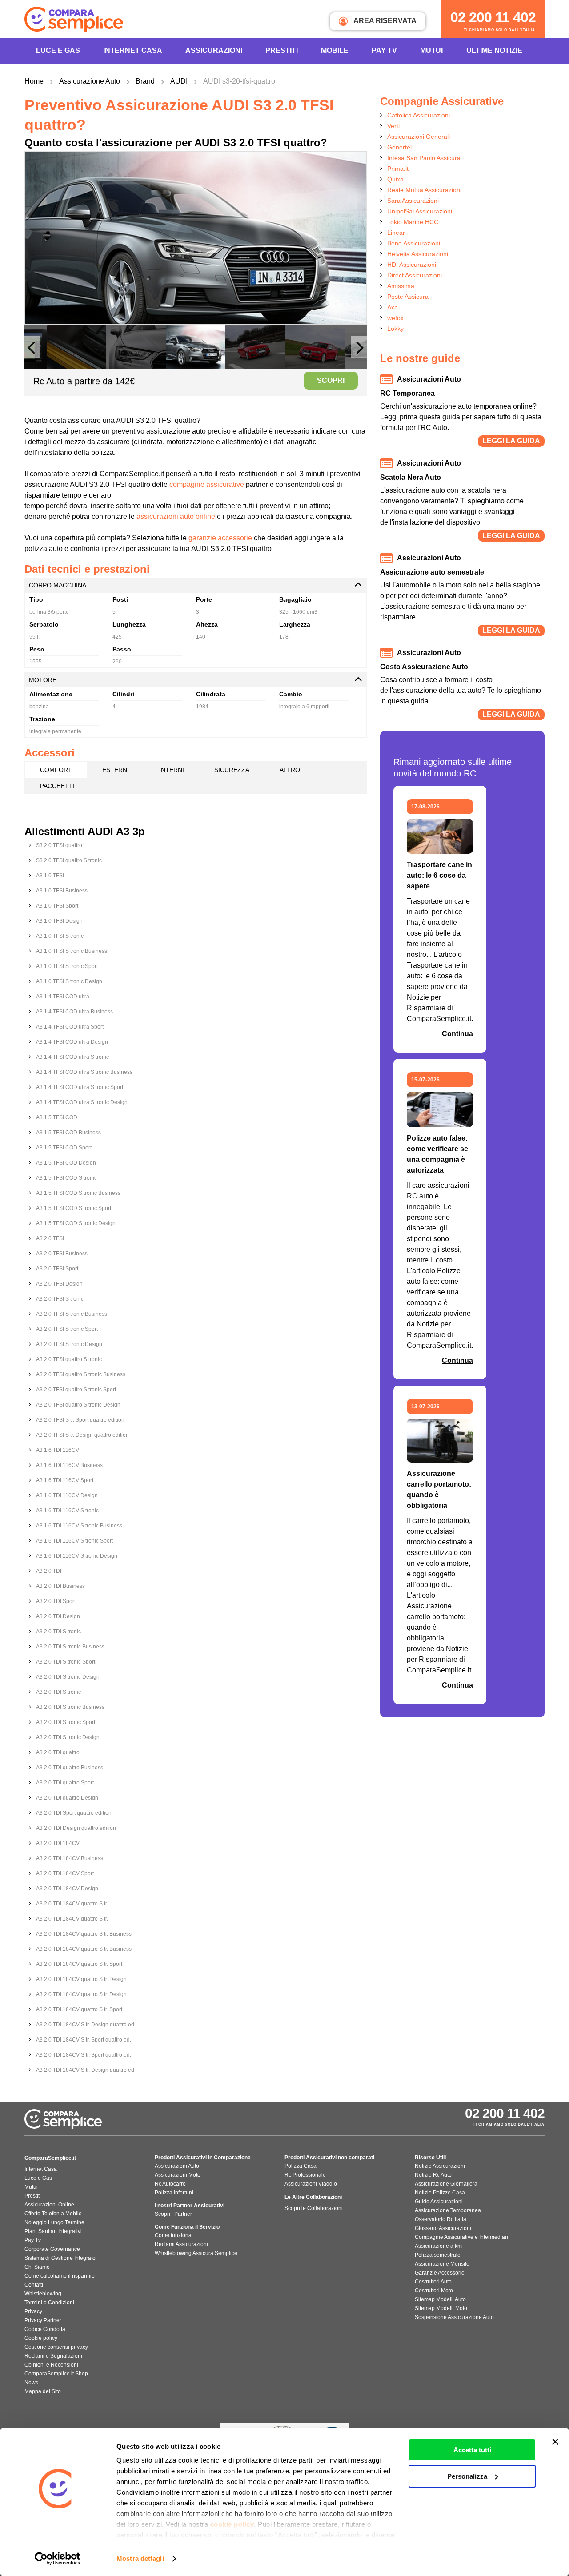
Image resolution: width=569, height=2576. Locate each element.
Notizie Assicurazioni (440, 2166)
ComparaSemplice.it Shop (56, 2374)
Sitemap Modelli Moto (441, 2308)
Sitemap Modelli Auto (440, 2299)
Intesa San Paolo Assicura (424, 158)
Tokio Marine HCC (413, 222)
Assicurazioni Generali (419, 137)
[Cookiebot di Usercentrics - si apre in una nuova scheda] (58, 2559)
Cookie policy (41, 2338)
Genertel (399, 147)
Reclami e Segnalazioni (53, 2356)
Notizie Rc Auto (433, 2175)
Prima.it (398, 169)
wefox (395, 318)
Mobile (335, 50)
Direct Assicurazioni (415, 275)
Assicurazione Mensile (442, 2264)
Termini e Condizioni (49, 2303)
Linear (396, 233)
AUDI (179, 81)
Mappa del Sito (43, 2391)
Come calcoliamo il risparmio (60, 2276)
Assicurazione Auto (90, 81)
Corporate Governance (52, 2249)
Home (34, 81)
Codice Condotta (45, 2329)
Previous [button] (32, 351)
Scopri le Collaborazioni (314, 2208)
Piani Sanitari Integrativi (53, 2231)
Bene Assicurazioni (414, 243)
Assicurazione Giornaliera (446, 2184)
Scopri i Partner (173, 2214)
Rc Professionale (305, 2175)
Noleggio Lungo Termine (54, 2222)
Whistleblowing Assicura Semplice (196, 2253)
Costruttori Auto (433, 2282)
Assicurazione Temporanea (448, 2210)
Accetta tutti (472, 2450)
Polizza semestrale (438, 2255)
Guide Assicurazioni (439, 2202)
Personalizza (467, 2476)
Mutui (431, 50)
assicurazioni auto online (176, 516)
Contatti (34, 2285)
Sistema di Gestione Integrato (60, 2258)
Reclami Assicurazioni (181, 2244)
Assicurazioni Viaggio (311, 2184)
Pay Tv (33, 2240)
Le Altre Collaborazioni (313, 2197)
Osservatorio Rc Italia (441, 2219)
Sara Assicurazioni (413, 201)
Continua (457, 1034)
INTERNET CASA (133, 50)
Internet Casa (41, 2169)
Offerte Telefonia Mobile (53, 2214)
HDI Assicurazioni (412, 265)
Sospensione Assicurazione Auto (454, 2317)
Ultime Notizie (494, 50)
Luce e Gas (58, 50)
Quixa (395, 179)
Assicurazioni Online (49, 2205)
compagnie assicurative (207, 484)
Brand (145, 81)
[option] (196, 238)
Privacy (33, 2311)
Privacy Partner (43, 2320)
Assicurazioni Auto (177, 2166)
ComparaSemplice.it (50, 2158)
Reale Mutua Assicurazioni (424, 190)
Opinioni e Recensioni (51, 2365)
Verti (393, 126)
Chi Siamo (37, 2267)
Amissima (401, 286)
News (31, 2383)
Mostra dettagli (140, 2558)
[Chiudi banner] (555, 2442)
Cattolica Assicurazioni (419, 115)
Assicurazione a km (438, 2246)
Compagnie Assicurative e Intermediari (461, 2237)
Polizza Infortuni (174, 2193)
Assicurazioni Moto (178, 2175)
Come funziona (173, 2235)
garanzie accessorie (220, 538)
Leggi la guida (511, 441)
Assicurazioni (214, 50)
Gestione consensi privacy (56, 2347)
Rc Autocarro (170, 2184)
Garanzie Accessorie (440, 2273)
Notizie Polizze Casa (440, 2193)
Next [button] (359, 351)
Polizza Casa (301, 2166)
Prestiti (282, 50)
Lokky (395, 329)
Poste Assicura (408, 297)
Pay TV (384, 50)
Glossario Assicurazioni (443, 2228)
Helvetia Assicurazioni (418, 254)
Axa (393, 307)
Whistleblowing (43, 2294)
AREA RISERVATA (384, 21)
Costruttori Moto (434, 2291)
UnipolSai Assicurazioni (420, 211)
